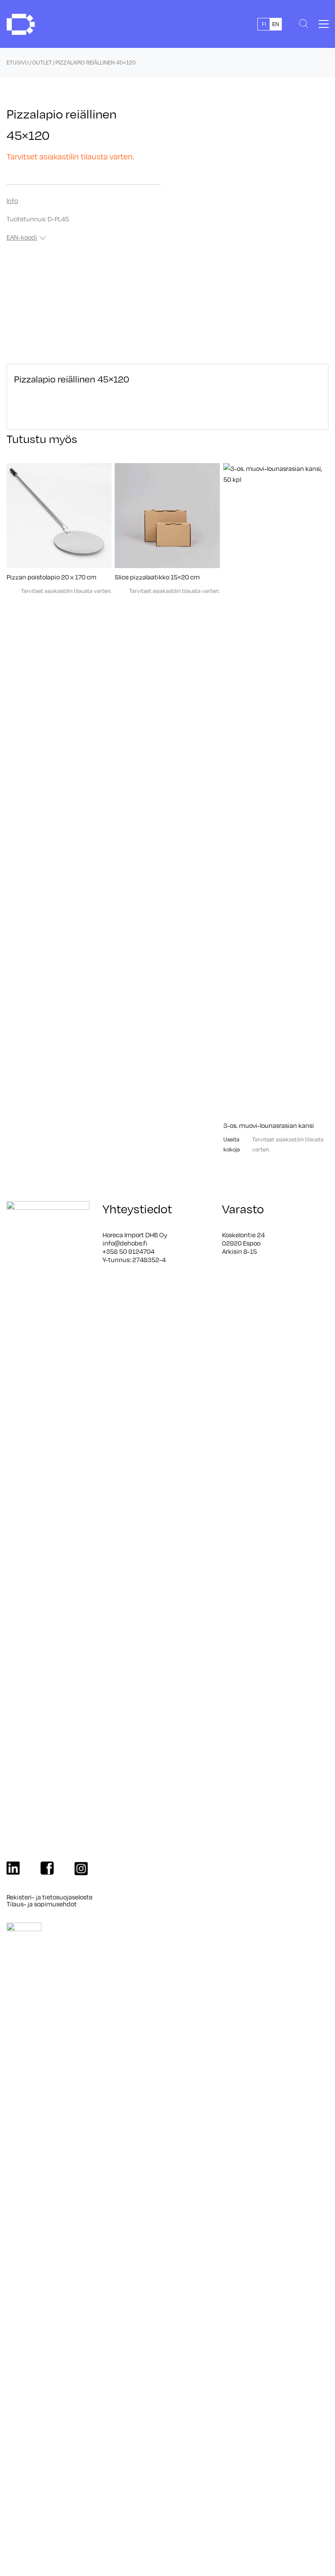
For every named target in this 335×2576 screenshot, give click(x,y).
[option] (275, 24)
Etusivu (18, 62)
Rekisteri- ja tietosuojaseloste (50, 1897)
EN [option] (276, 24)
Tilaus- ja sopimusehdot (42, 1904)
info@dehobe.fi (125, 1243)
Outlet (42, 62)
